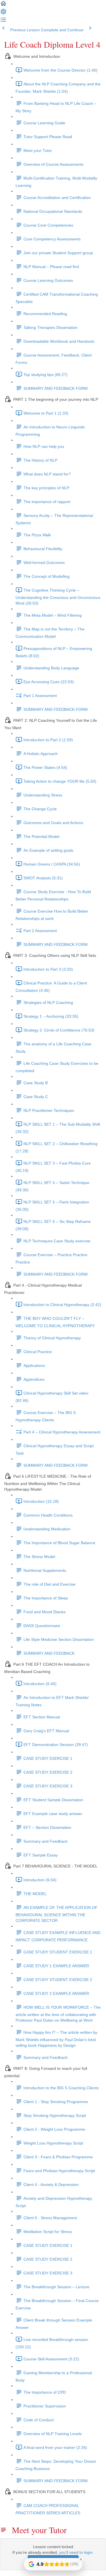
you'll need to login (76, 2552)
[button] (3, 5)
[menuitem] (3, 14)
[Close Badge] (81, 2559)
